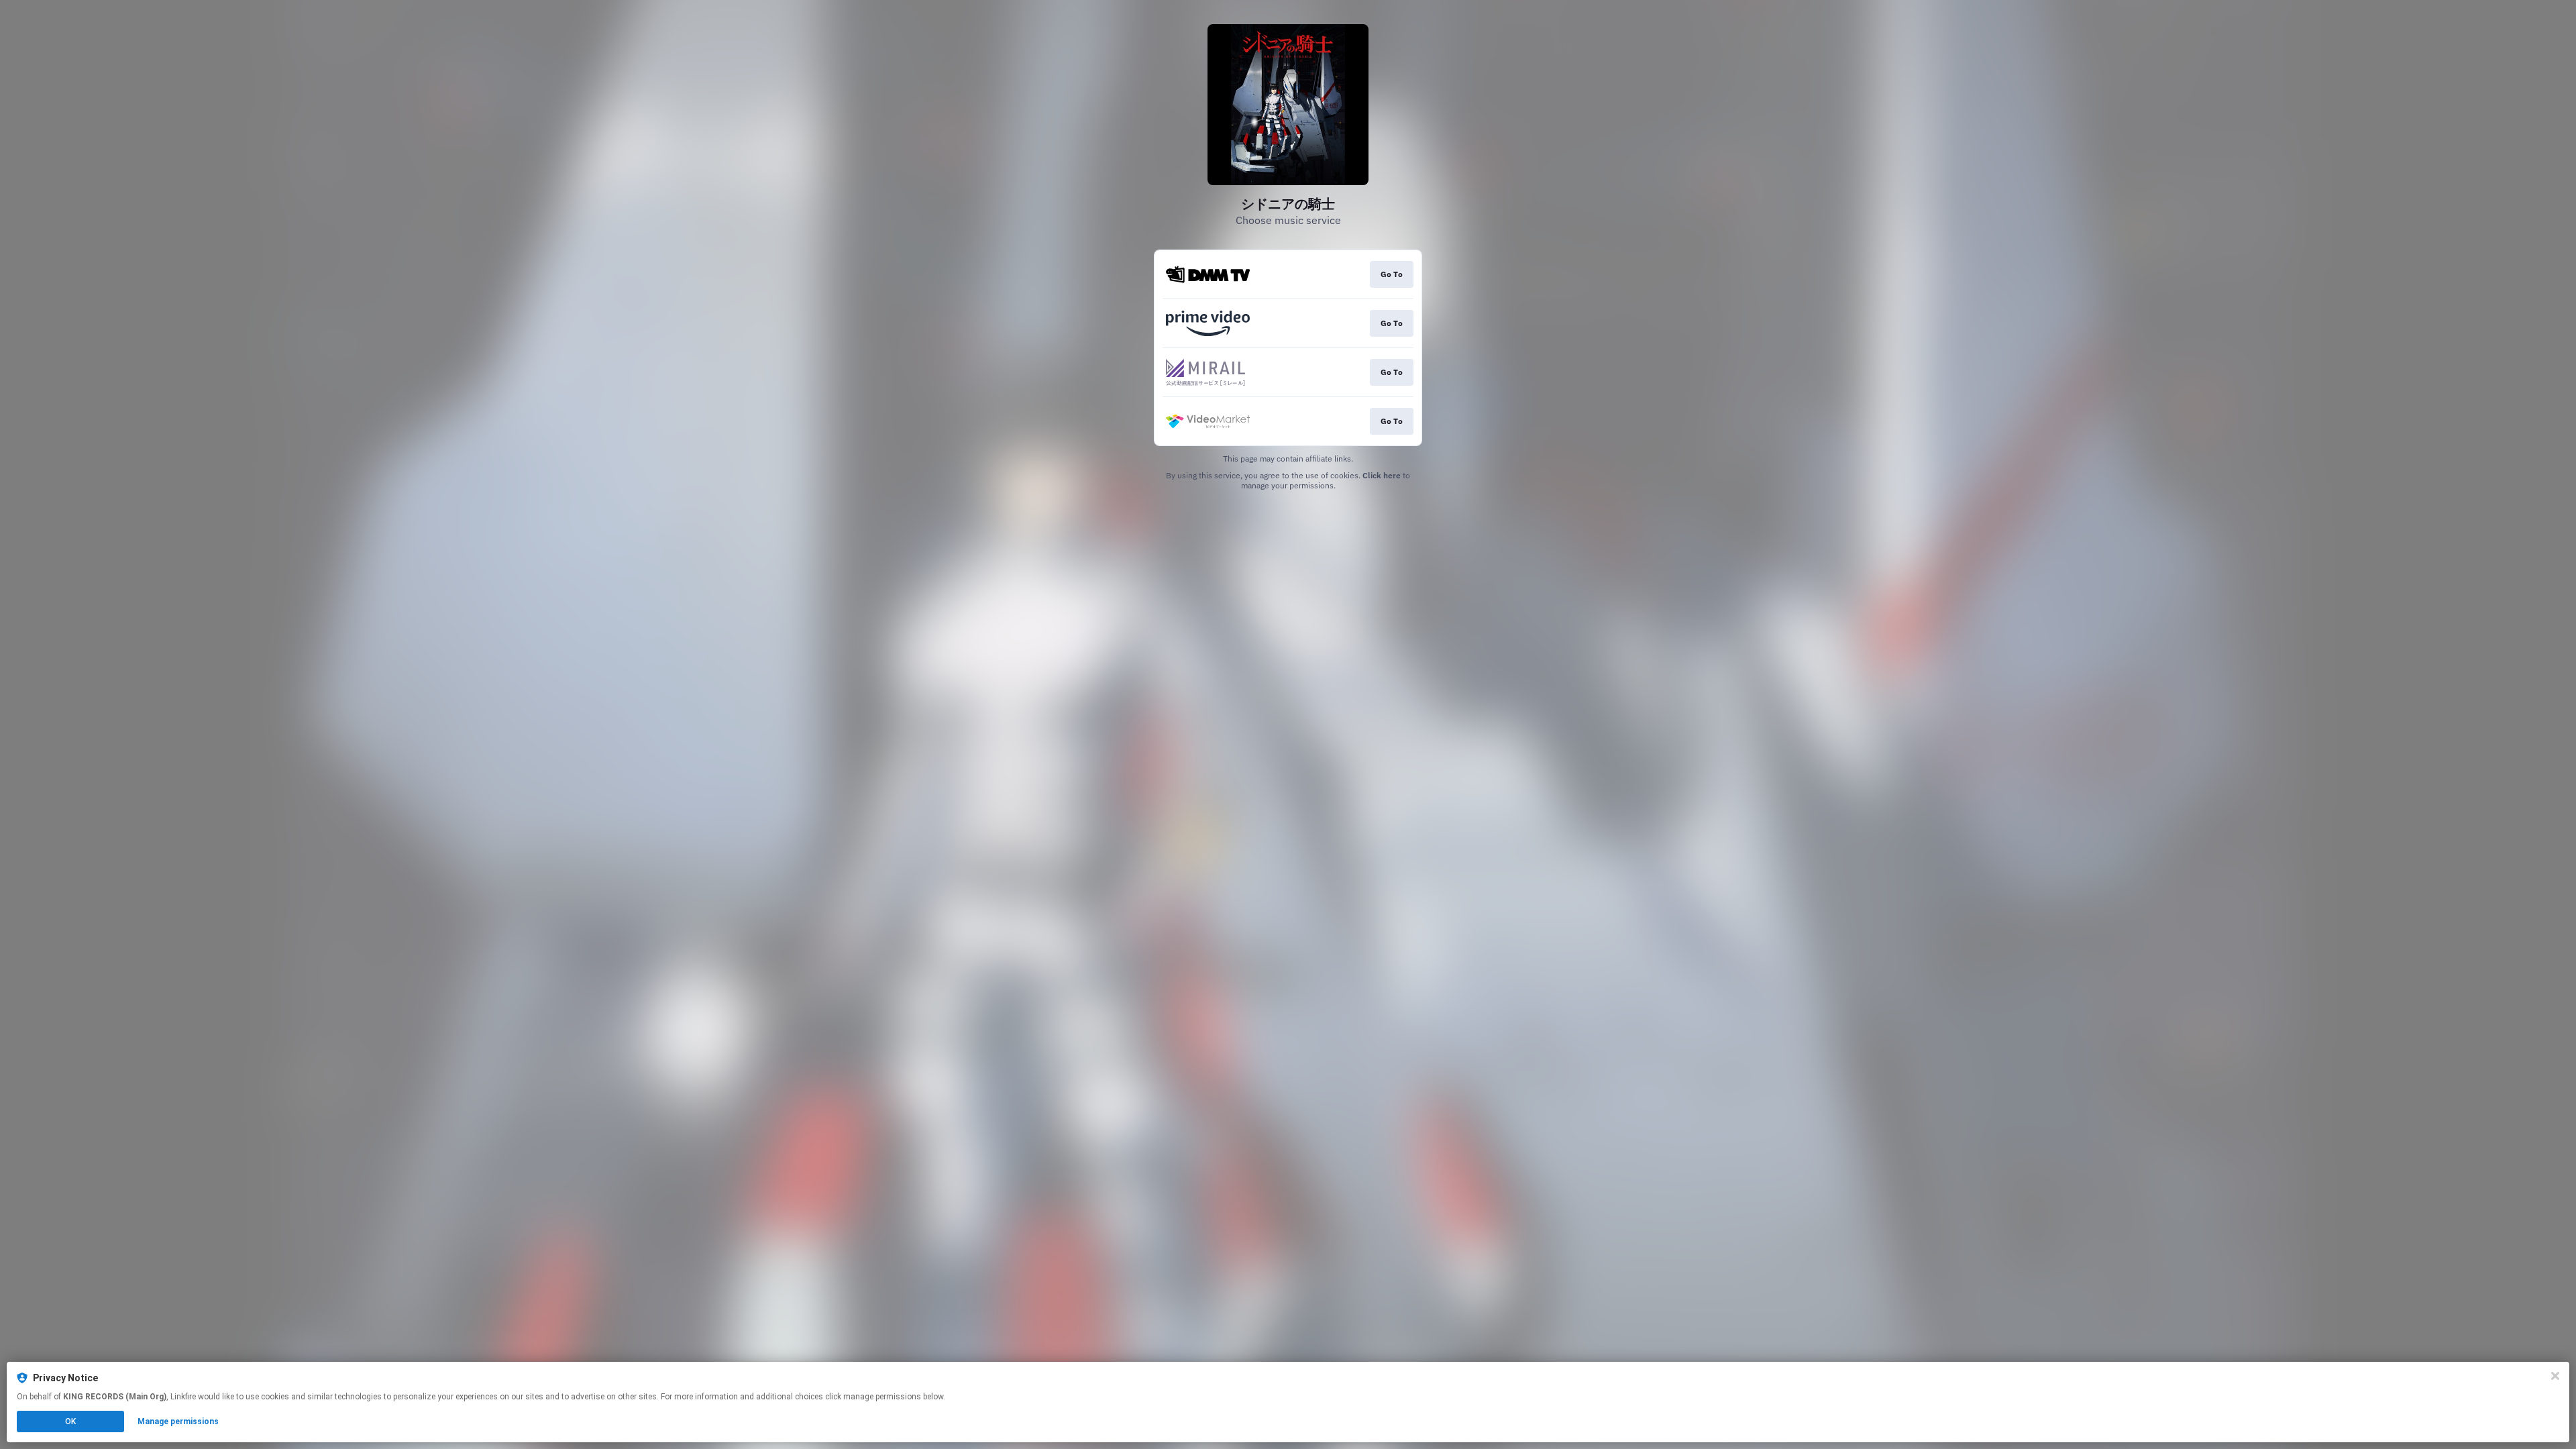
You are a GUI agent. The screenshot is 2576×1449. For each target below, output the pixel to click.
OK (70, 1421)
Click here (1382, 475)
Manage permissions (178, 1421)
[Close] (2555, 1376)
